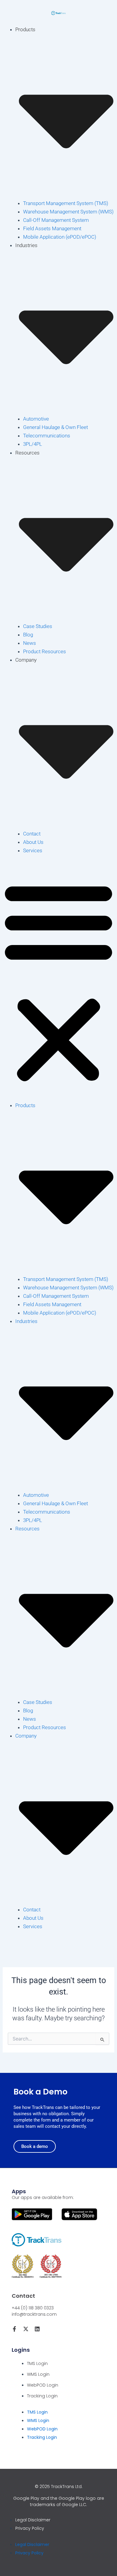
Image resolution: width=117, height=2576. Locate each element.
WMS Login (38, 2374)
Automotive (36, 419)
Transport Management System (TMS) (66, 203)
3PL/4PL (33, 444)
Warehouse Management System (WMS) (68, 212)
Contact (32, 834)
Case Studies (38, 626)
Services (33, 850)
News (30, 643)
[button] (58, 982)
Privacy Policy (30, 2528)
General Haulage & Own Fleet (55, 427)
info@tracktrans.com (34, 2314)
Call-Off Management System (56, 220)
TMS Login (37, 2363)
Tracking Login (42, 2396)
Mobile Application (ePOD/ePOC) (60, 237)
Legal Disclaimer (33, 2520)
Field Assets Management (52, 228)
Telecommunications (47, 436)
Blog (28, 635)
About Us (33, 842)
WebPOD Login (43, 2385)
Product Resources (45, 651)
